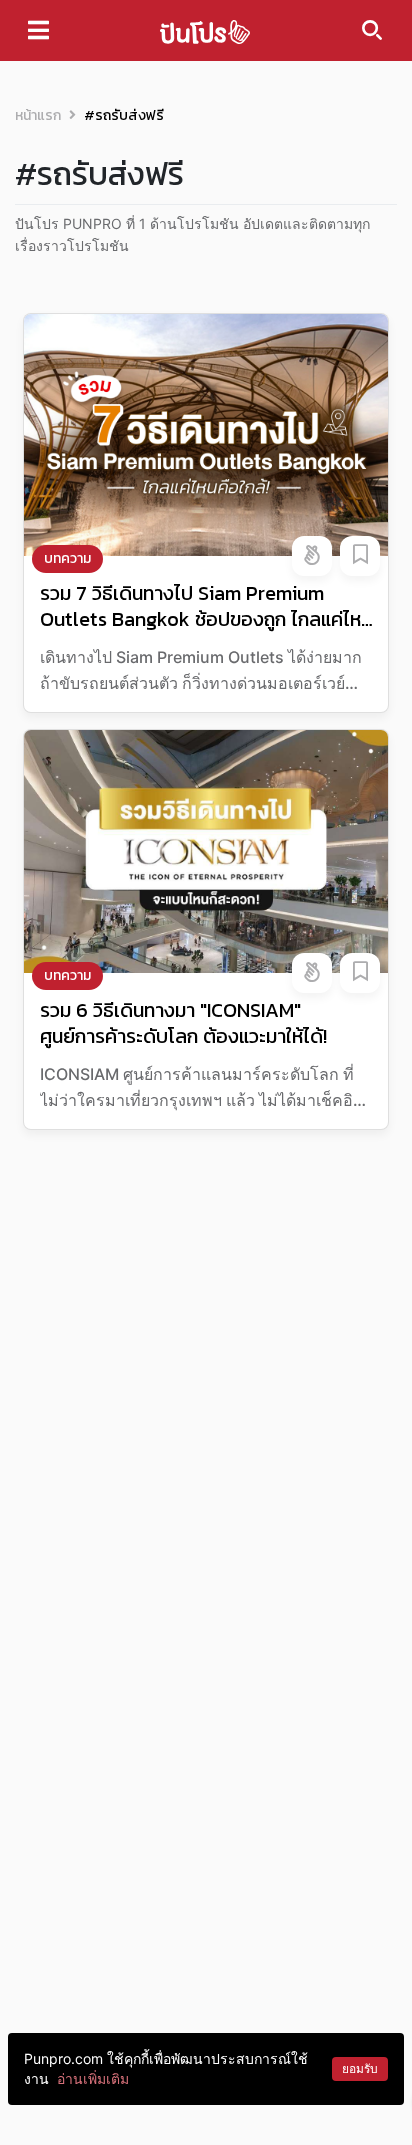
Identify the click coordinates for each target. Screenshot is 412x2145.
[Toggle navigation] (38, 30)
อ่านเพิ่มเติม (93, 2078)
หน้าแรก (38, 115)
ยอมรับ (360, 2068)
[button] (312, 556)
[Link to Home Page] (205, 30)
